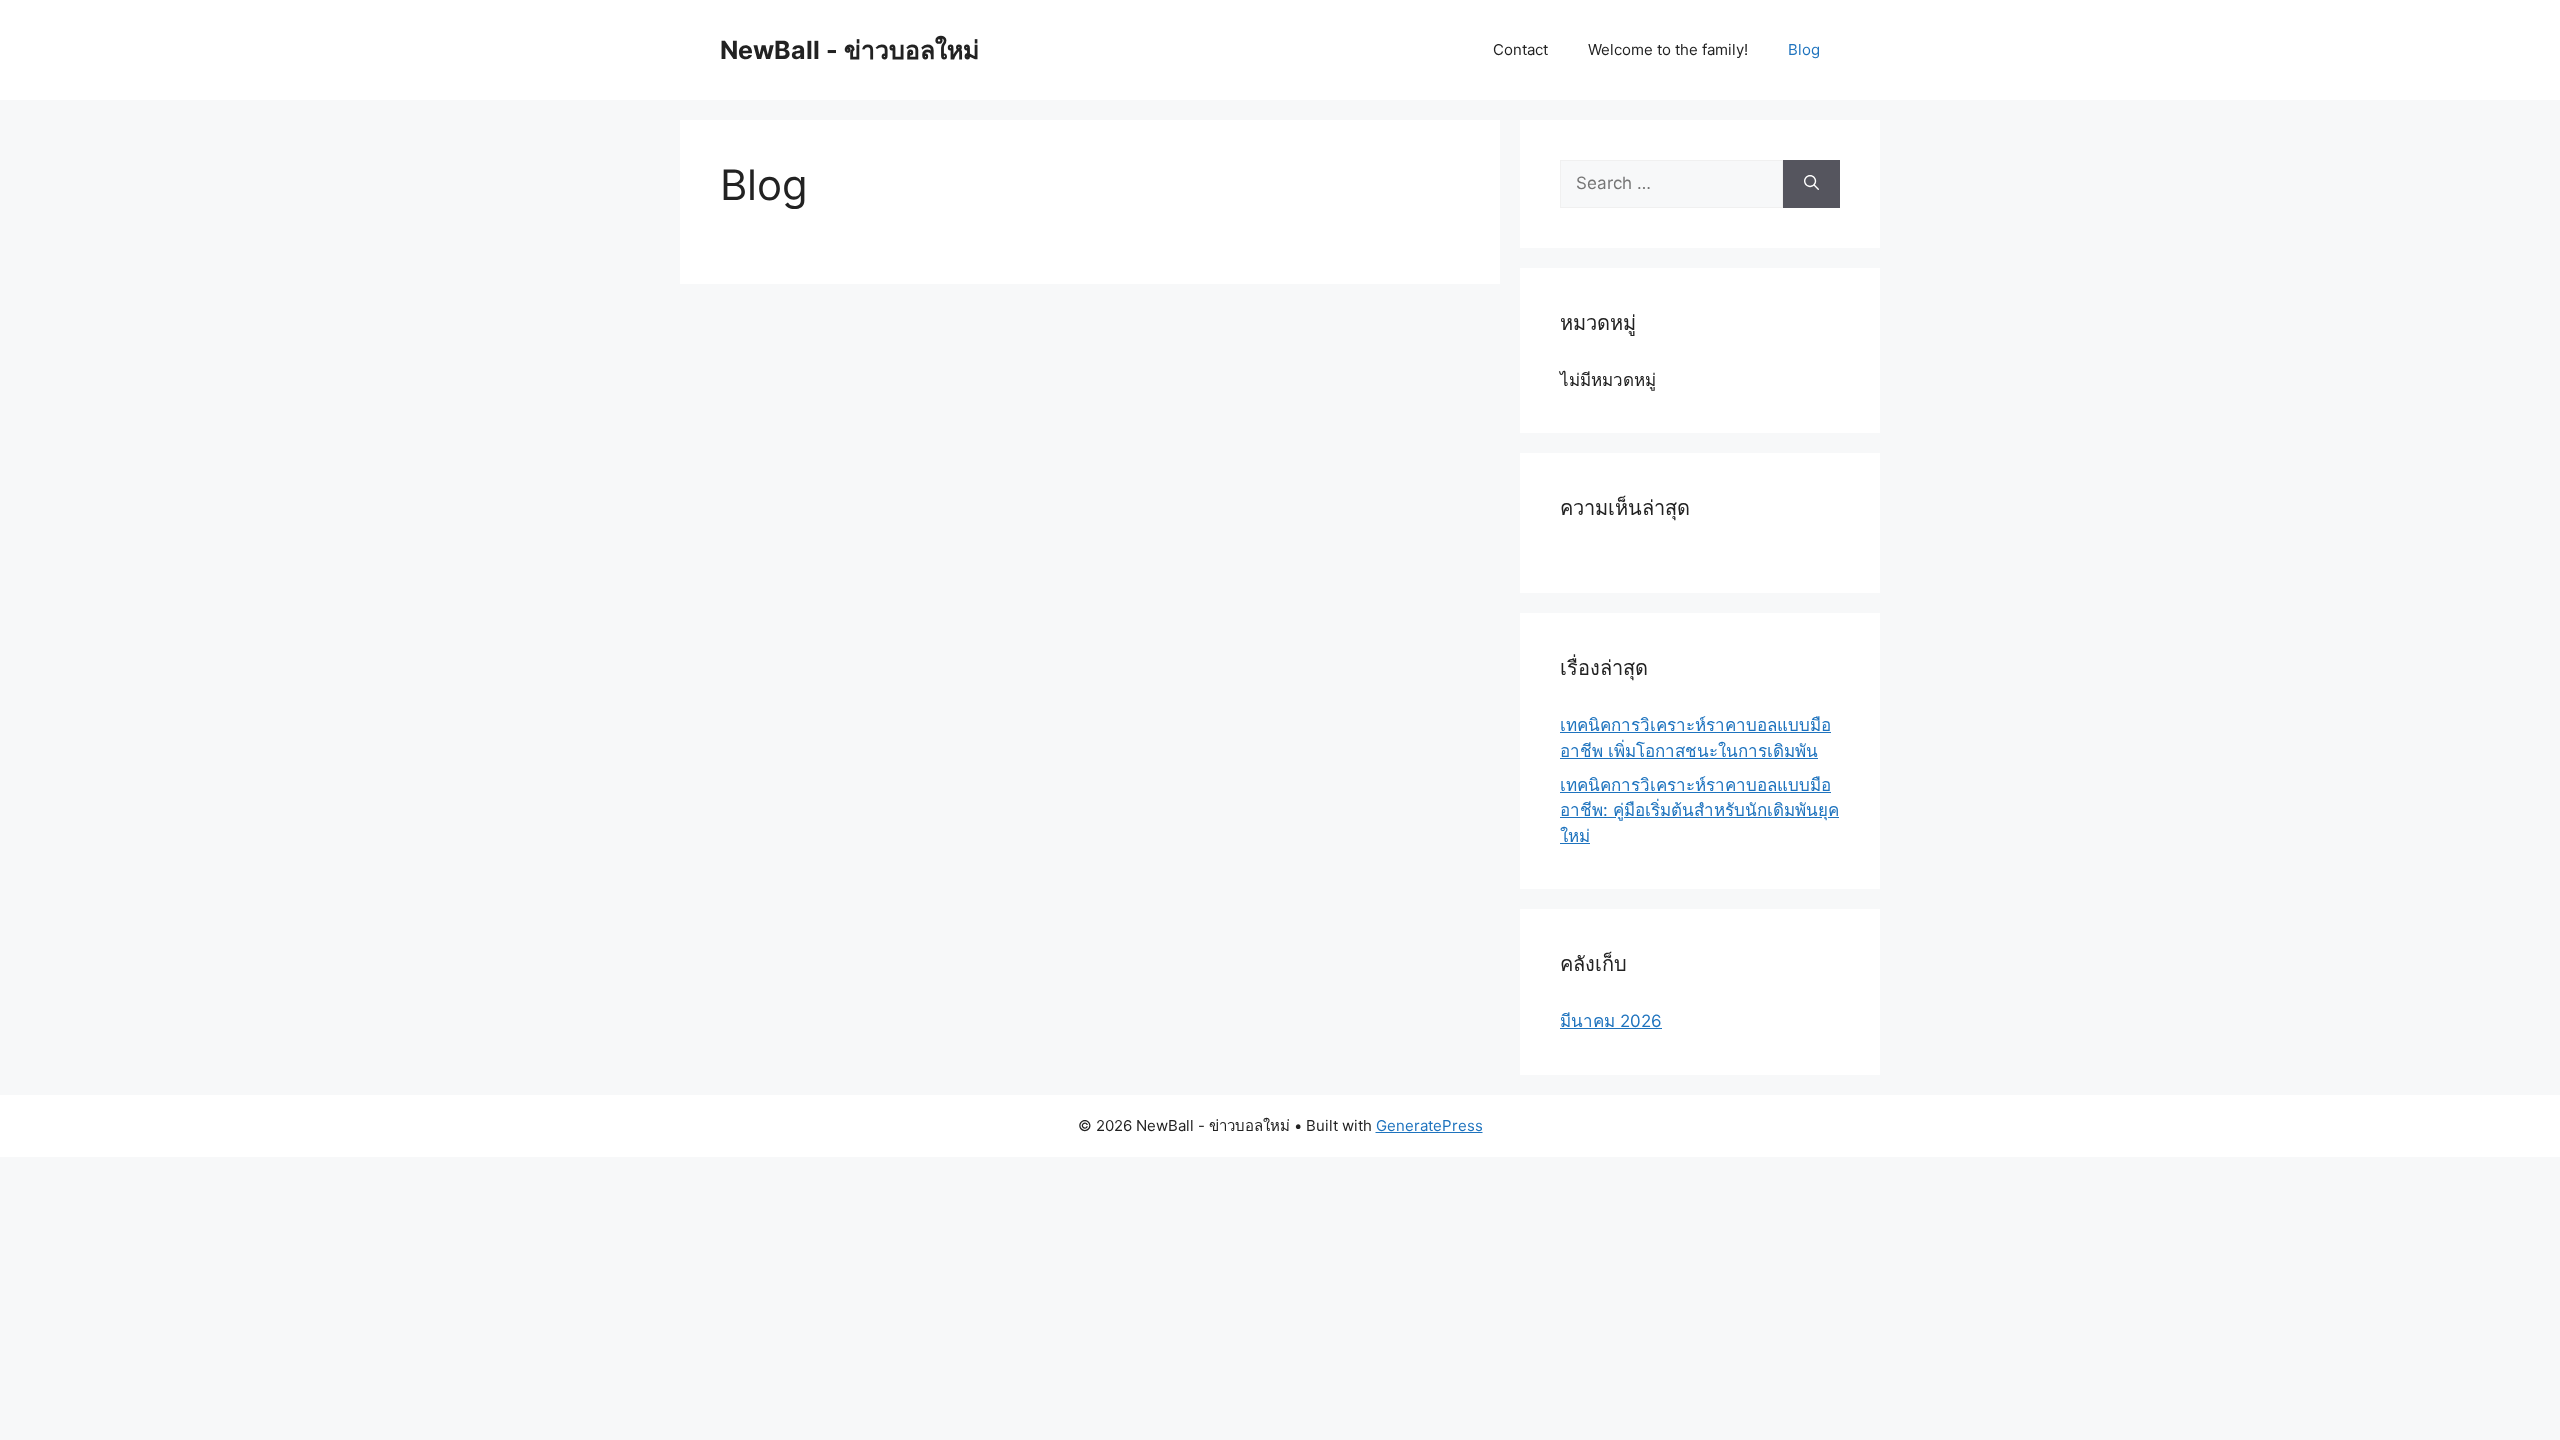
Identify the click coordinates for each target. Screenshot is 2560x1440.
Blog (1804, 49)
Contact (1520, 49)
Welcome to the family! (1668, 49)
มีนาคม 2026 (1611, 1021)
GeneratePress (1429, 1125)
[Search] (1811, 184)
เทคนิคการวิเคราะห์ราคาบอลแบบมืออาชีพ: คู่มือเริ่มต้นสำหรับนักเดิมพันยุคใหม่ (1699, 810)
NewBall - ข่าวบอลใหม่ (849, 50)
